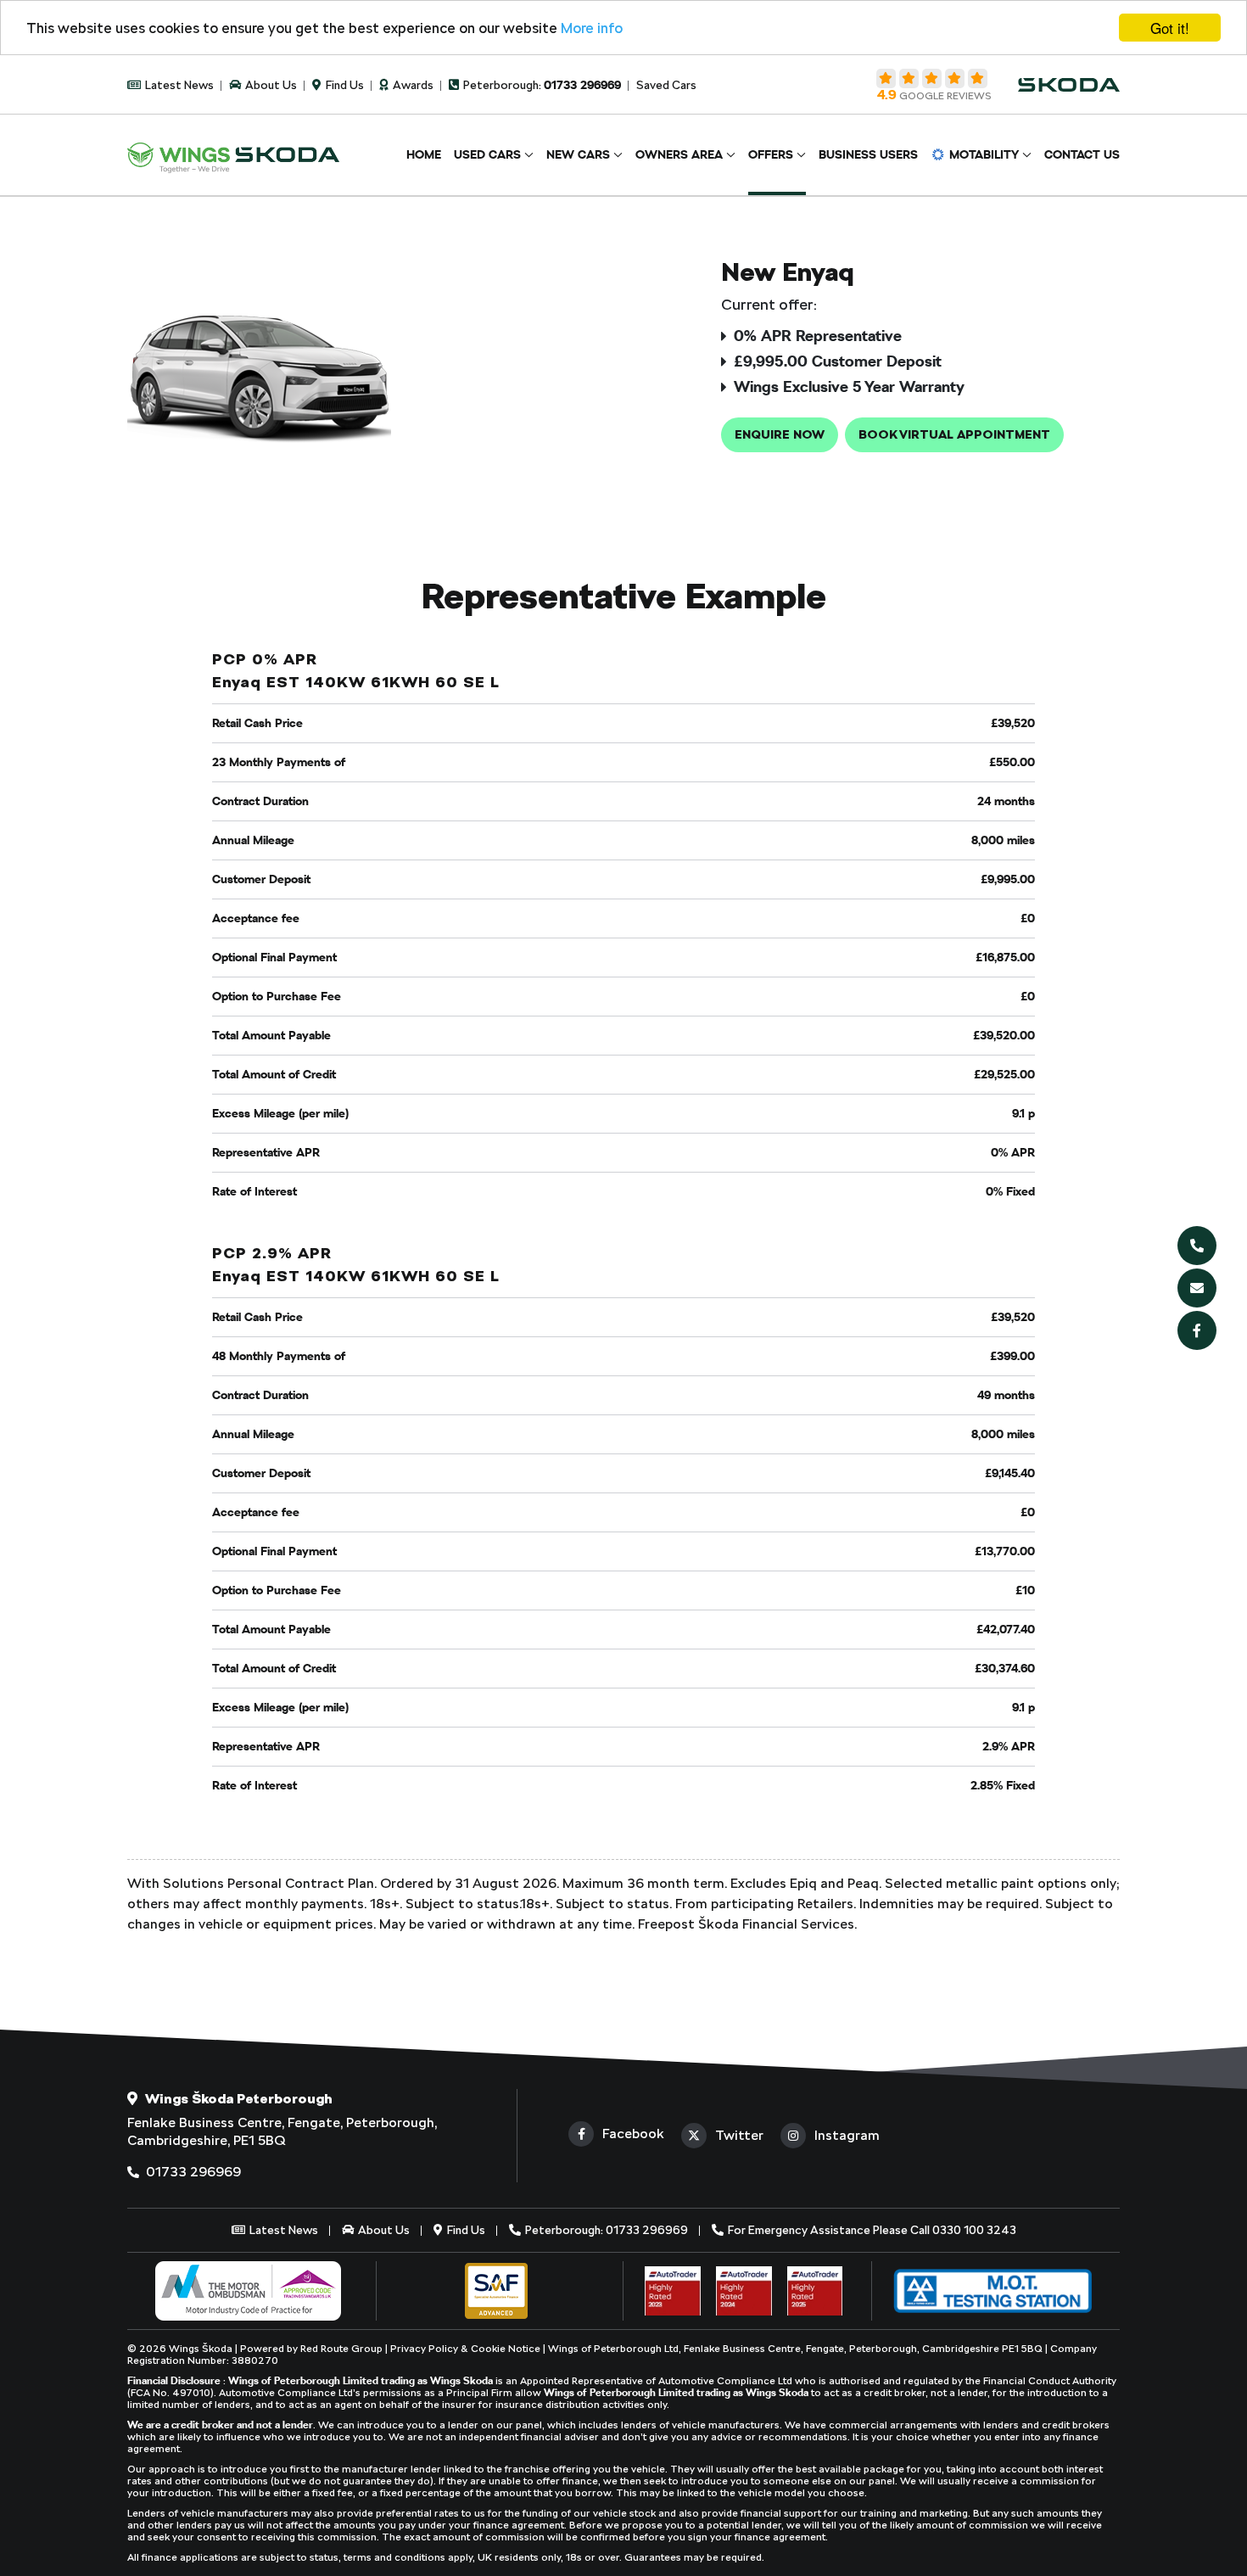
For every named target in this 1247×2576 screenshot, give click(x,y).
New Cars (578, 154)
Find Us (344, 85)
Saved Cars (666, 85)
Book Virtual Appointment (954, 434)
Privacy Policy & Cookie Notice (467, 2349)
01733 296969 (192, 2172)
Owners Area (679, 154)
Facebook (633, 2134)
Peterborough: (541, 85)
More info (592, 28)
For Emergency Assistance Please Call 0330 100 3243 (871, 2230)
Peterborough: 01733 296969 (605, 2230)
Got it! (1170, 28)
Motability (984, 154)
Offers (771, 154)
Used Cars (487, 154)
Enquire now (780, 434)
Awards (412, 85)
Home (424, 154)
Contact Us (1082, 154)
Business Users (868, 154)
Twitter (739, 2135)
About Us (270, 85)
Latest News (178, 85)
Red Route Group (341, 2349)
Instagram (847, 2135)
